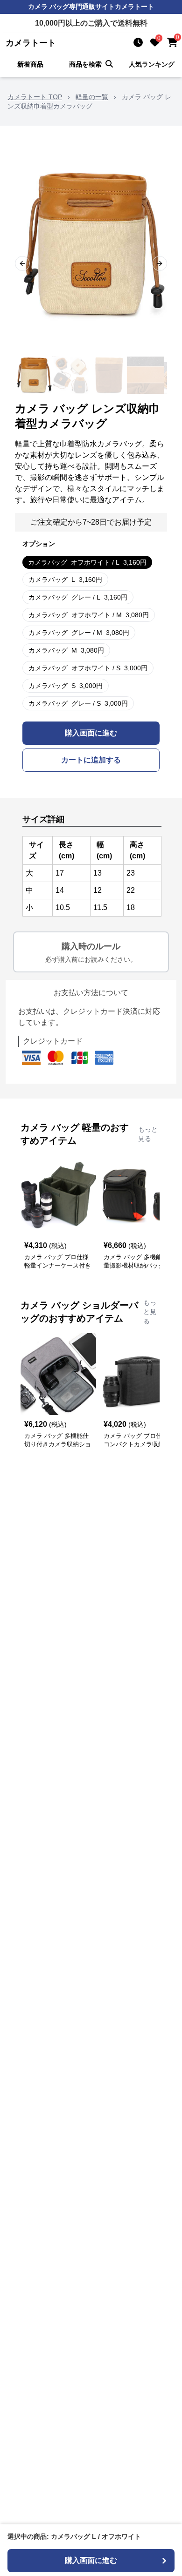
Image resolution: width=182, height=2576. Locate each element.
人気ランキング (152, 64)
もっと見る (148, 1134)
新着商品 (30, 64)
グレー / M (79, 633)
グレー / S (78, 703)
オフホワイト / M (89, 615)
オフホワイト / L (87, 562)
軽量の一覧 (92, 97)
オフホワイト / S (88, 668)
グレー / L (78, 597)
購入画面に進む (91, 733)
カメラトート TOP (35, 97)
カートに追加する (91, 760)
